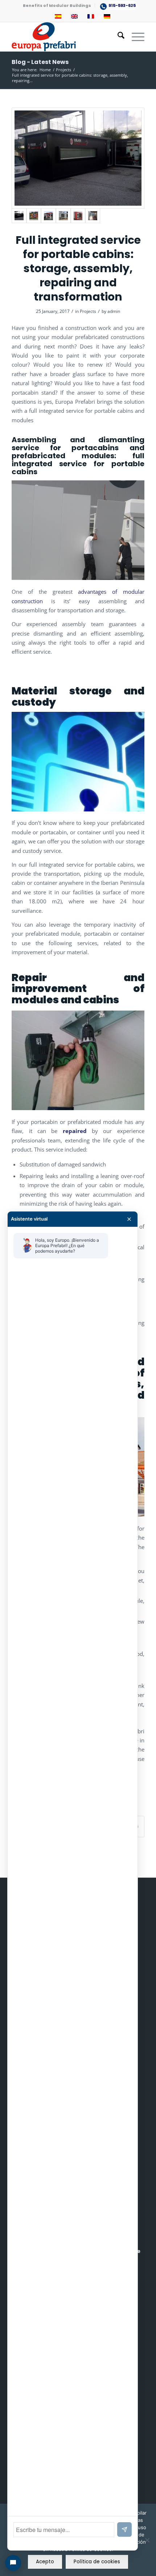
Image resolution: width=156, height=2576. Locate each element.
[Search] (117, 37)
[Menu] (134, 37)
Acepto (45, 2562)
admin (114, 311)
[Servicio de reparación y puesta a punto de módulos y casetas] (34, 216)
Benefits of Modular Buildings (57, 5)
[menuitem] (57, 5)
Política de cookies (97, 2562)
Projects (88, 311)
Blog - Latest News (40, 62)
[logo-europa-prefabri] (65, 37)
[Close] (129, 1219)
